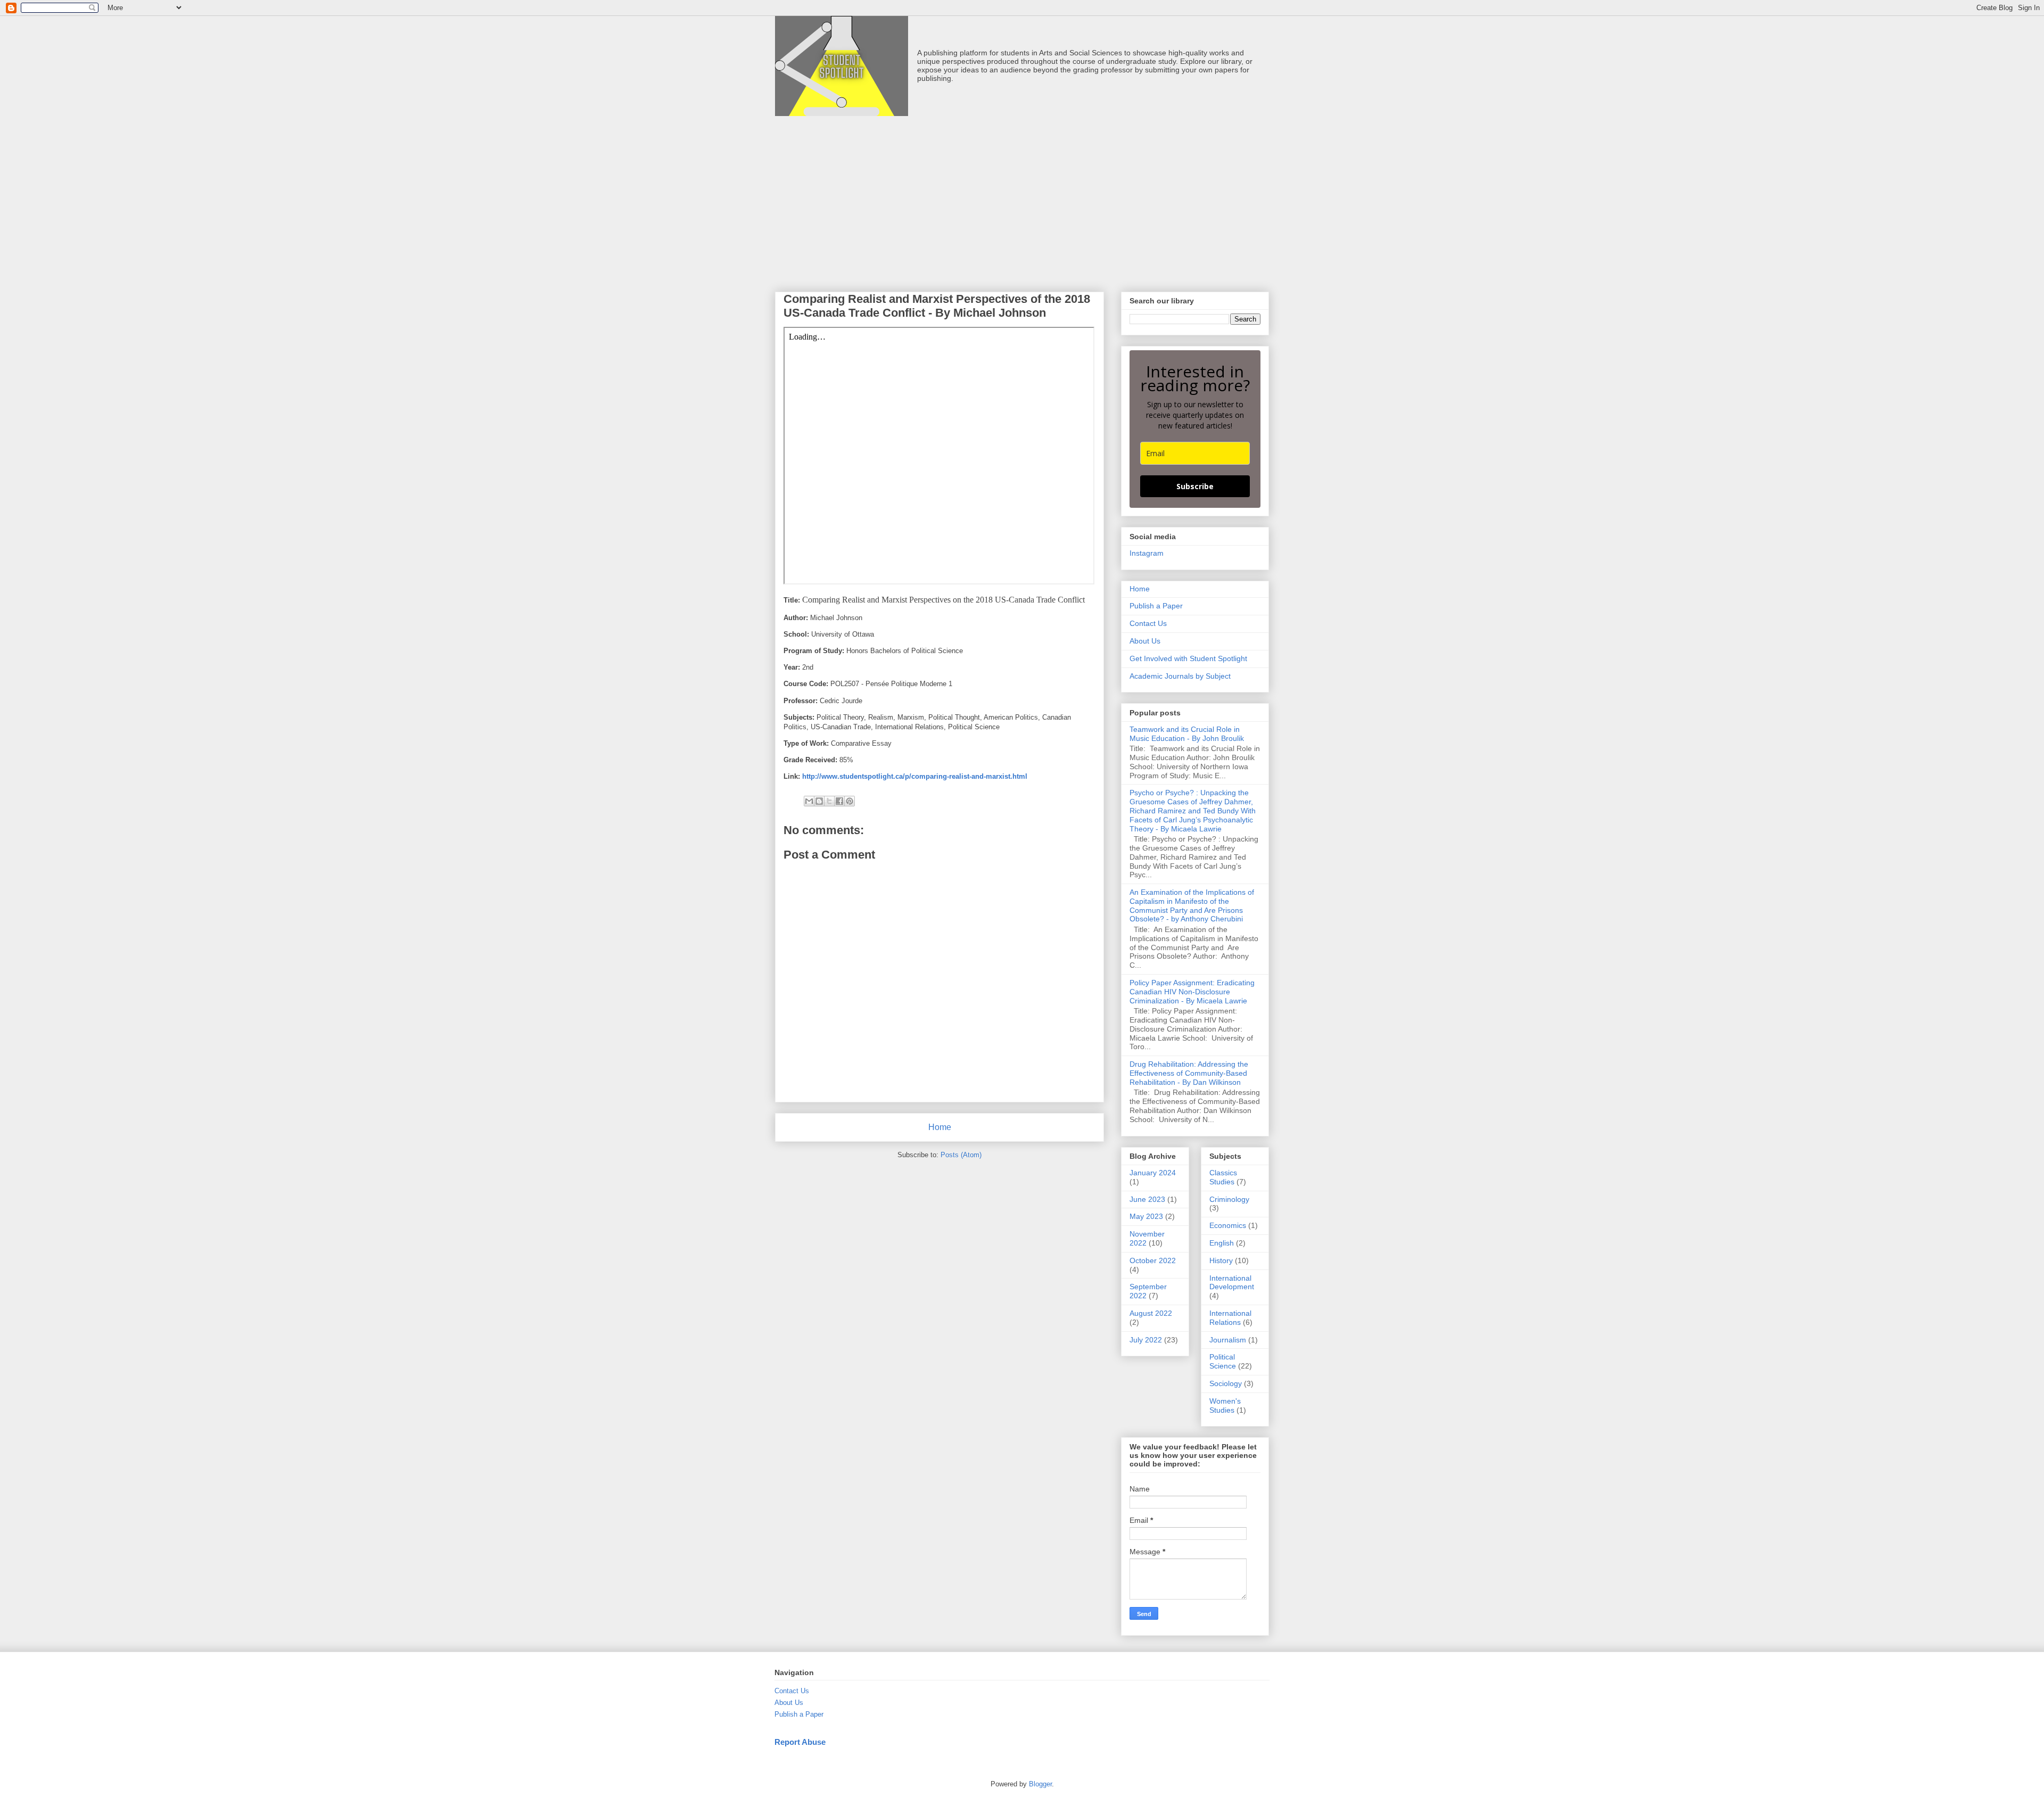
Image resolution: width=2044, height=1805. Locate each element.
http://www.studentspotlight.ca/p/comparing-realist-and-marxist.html (915, 776)
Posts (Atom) (961, 1155)
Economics (1228, 1225)
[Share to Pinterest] (850, 801)
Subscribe (1195, 486)
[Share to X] (829, 801)
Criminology (1229, 1199)
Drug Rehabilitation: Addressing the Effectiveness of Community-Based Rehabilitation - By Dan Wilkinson (1189, 1073)
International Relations (1230, 1318)
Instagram (1147, 553)
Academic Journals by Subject (1180, 676)
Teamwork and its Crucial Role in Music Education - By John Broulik (1187, 734)
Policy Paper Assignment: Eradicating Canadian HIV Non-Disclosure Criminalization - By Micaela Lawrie (1192, 992)
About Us (1145, 641)
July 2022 (1146, 1340)
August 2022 (1151, 1313)
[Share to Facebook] (839, 801)
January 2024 (1153, 1173)
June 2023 (1147, 1199)
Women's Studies (1225, 1406)
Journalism (1228, 1340)
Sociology (1226, 1383)
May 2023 (1146, 1216)
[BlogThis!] (819, 801)
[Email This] (809, 801)
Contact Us (1148, 623)
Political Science (1223, 1361)
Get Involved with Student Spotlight (1188, 658)
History (1221, 1260)
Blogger (1040, 1784)
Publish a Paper (1156, 606)
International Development (1232, 1283)
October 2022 (1153, 1260)
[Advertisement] (1022, 196)
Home (940, 1127)
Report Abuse (800, 1742)
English (1222, 1243)
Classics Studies (1223, 1177)
